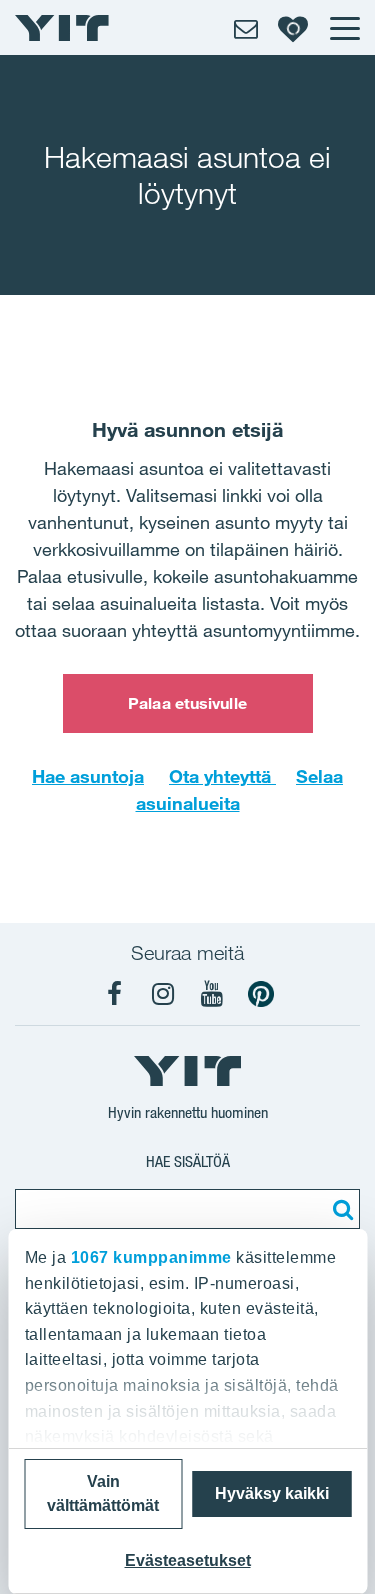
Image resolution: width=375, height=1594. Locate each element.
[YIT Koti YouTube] (212, 994)
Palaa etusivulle (187, 703)
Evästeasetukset (188, 1560)
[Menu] (344, 28)
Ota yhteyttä (222, 776)
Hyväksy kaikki (272, 1493)
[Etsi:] (340, 1209)
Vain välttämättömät (103, 1493)
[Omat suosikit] (293, 28)
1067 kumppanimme (150, 1257)
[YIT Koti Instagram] (163, 994)
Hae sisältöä (188, 1161)
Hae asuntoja (88, 776)
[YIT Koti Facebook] (114, 994)
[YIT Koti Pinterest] (261, 994)
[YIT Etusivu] (62, 28)
